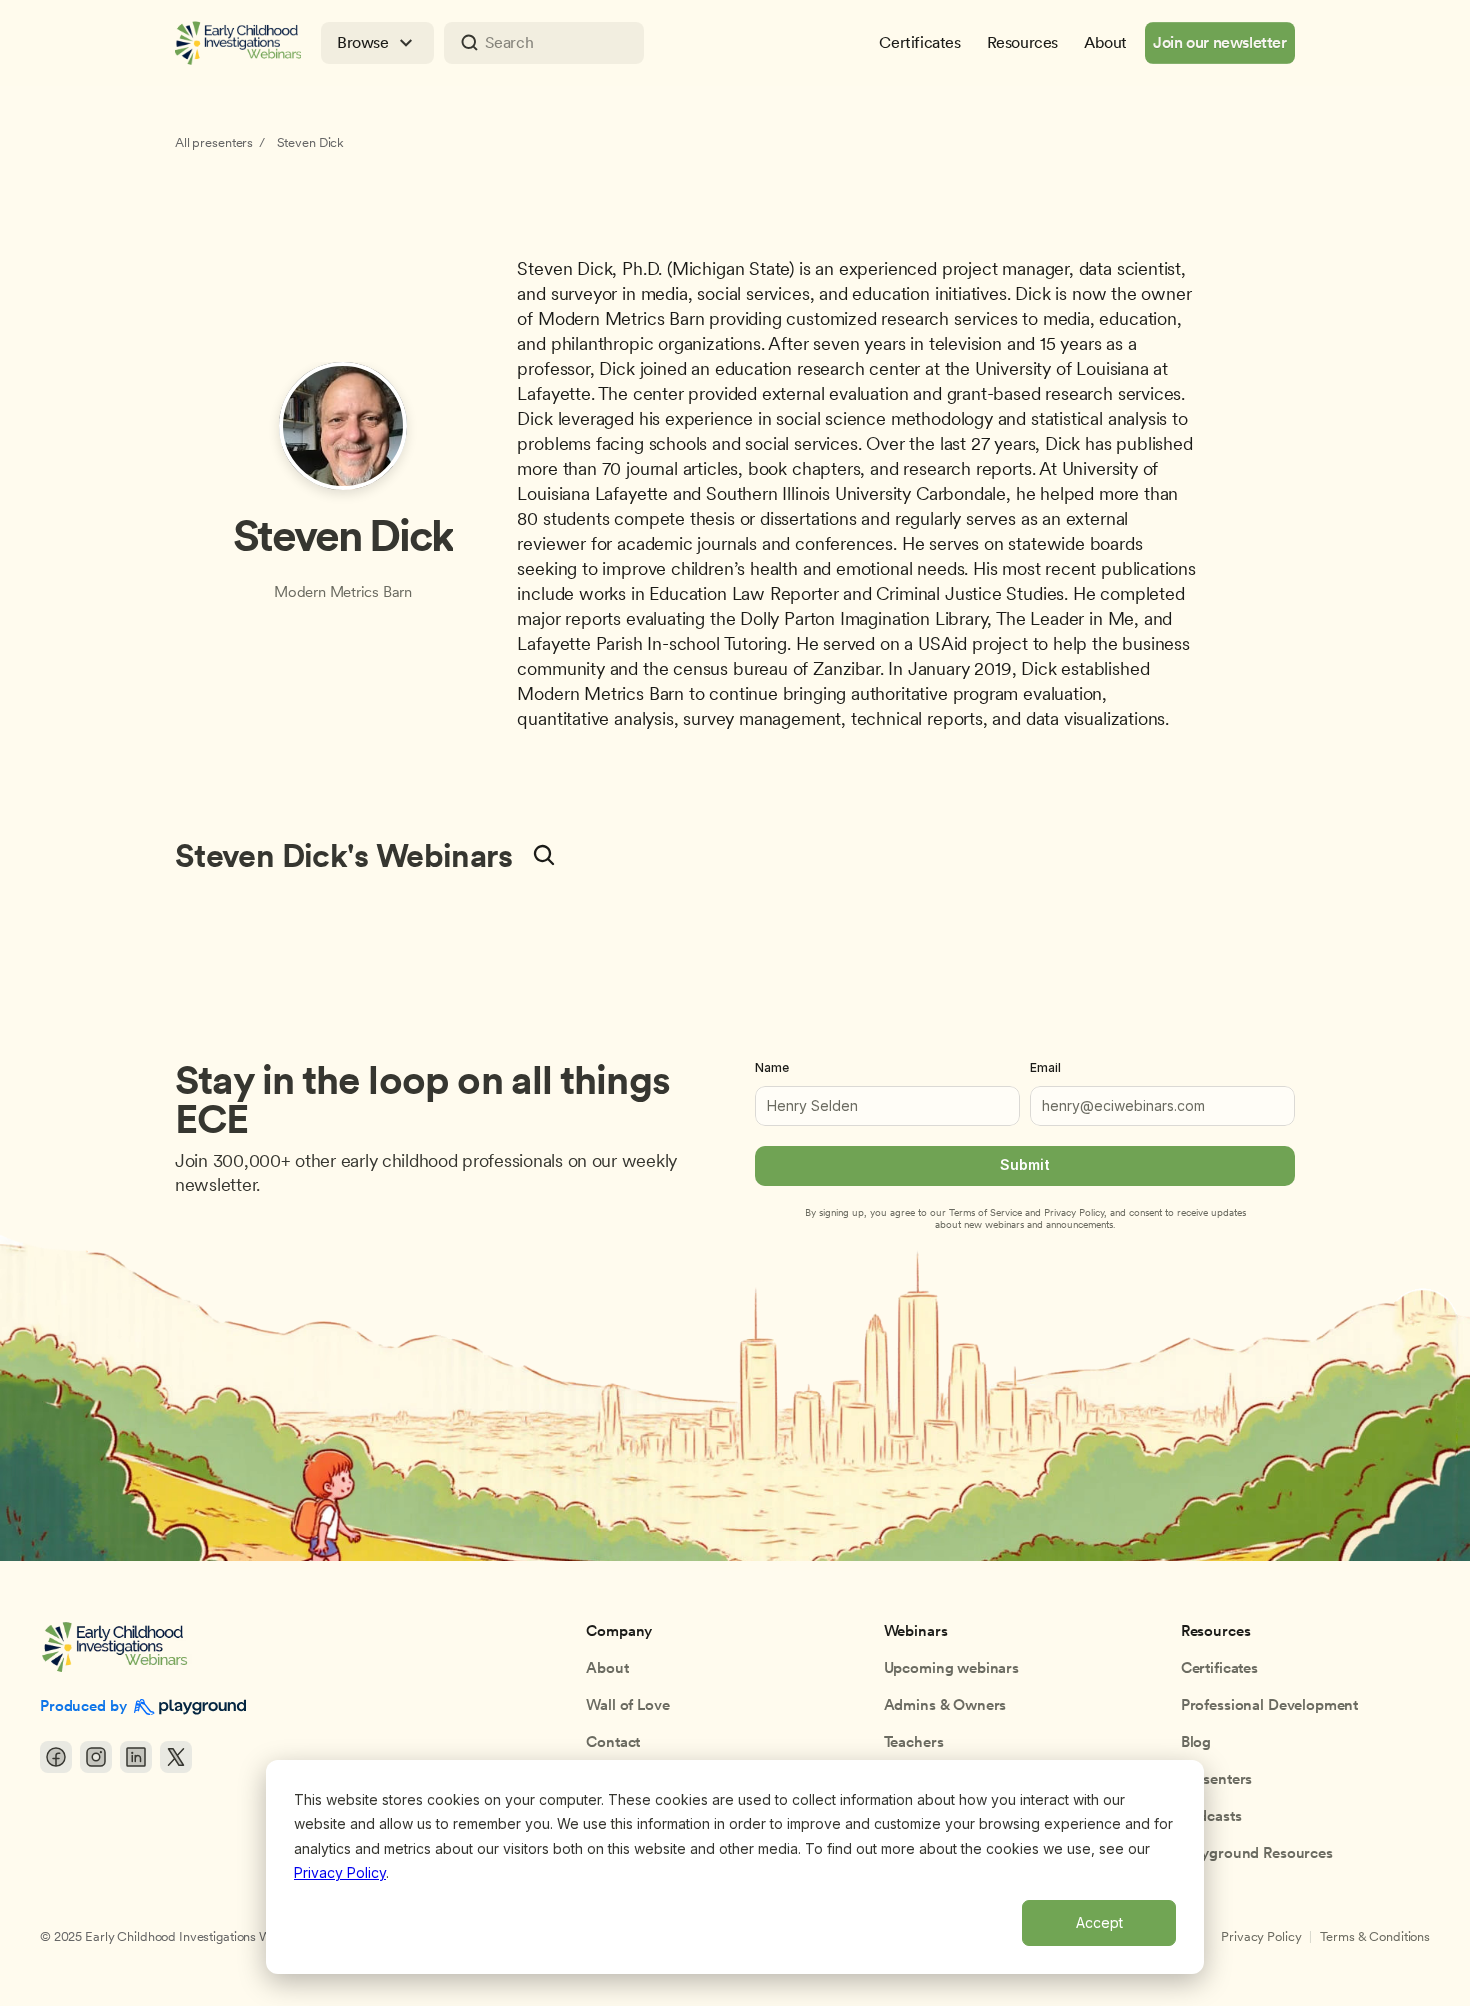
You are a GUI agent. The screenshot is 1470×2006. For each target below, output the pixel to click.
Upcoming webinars (951, 1668)
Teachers (914, 1742)
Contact (613, 1742)
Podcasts (1211, 1816)
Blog (1196, 1742)
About (607, 1668)
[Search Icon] (544, 43)
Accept (1099, 1922)
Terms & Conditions (1375, 1936)
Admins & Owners (945, 1705)
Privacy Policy (340, 1872)
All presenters (214, 142)
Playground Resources (1257, 1853)
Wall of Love (627, 1705)
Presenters (1217, 1779)
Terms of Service (985, 1212)
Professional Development (1269, 1705)
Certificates (1219, 1668)
